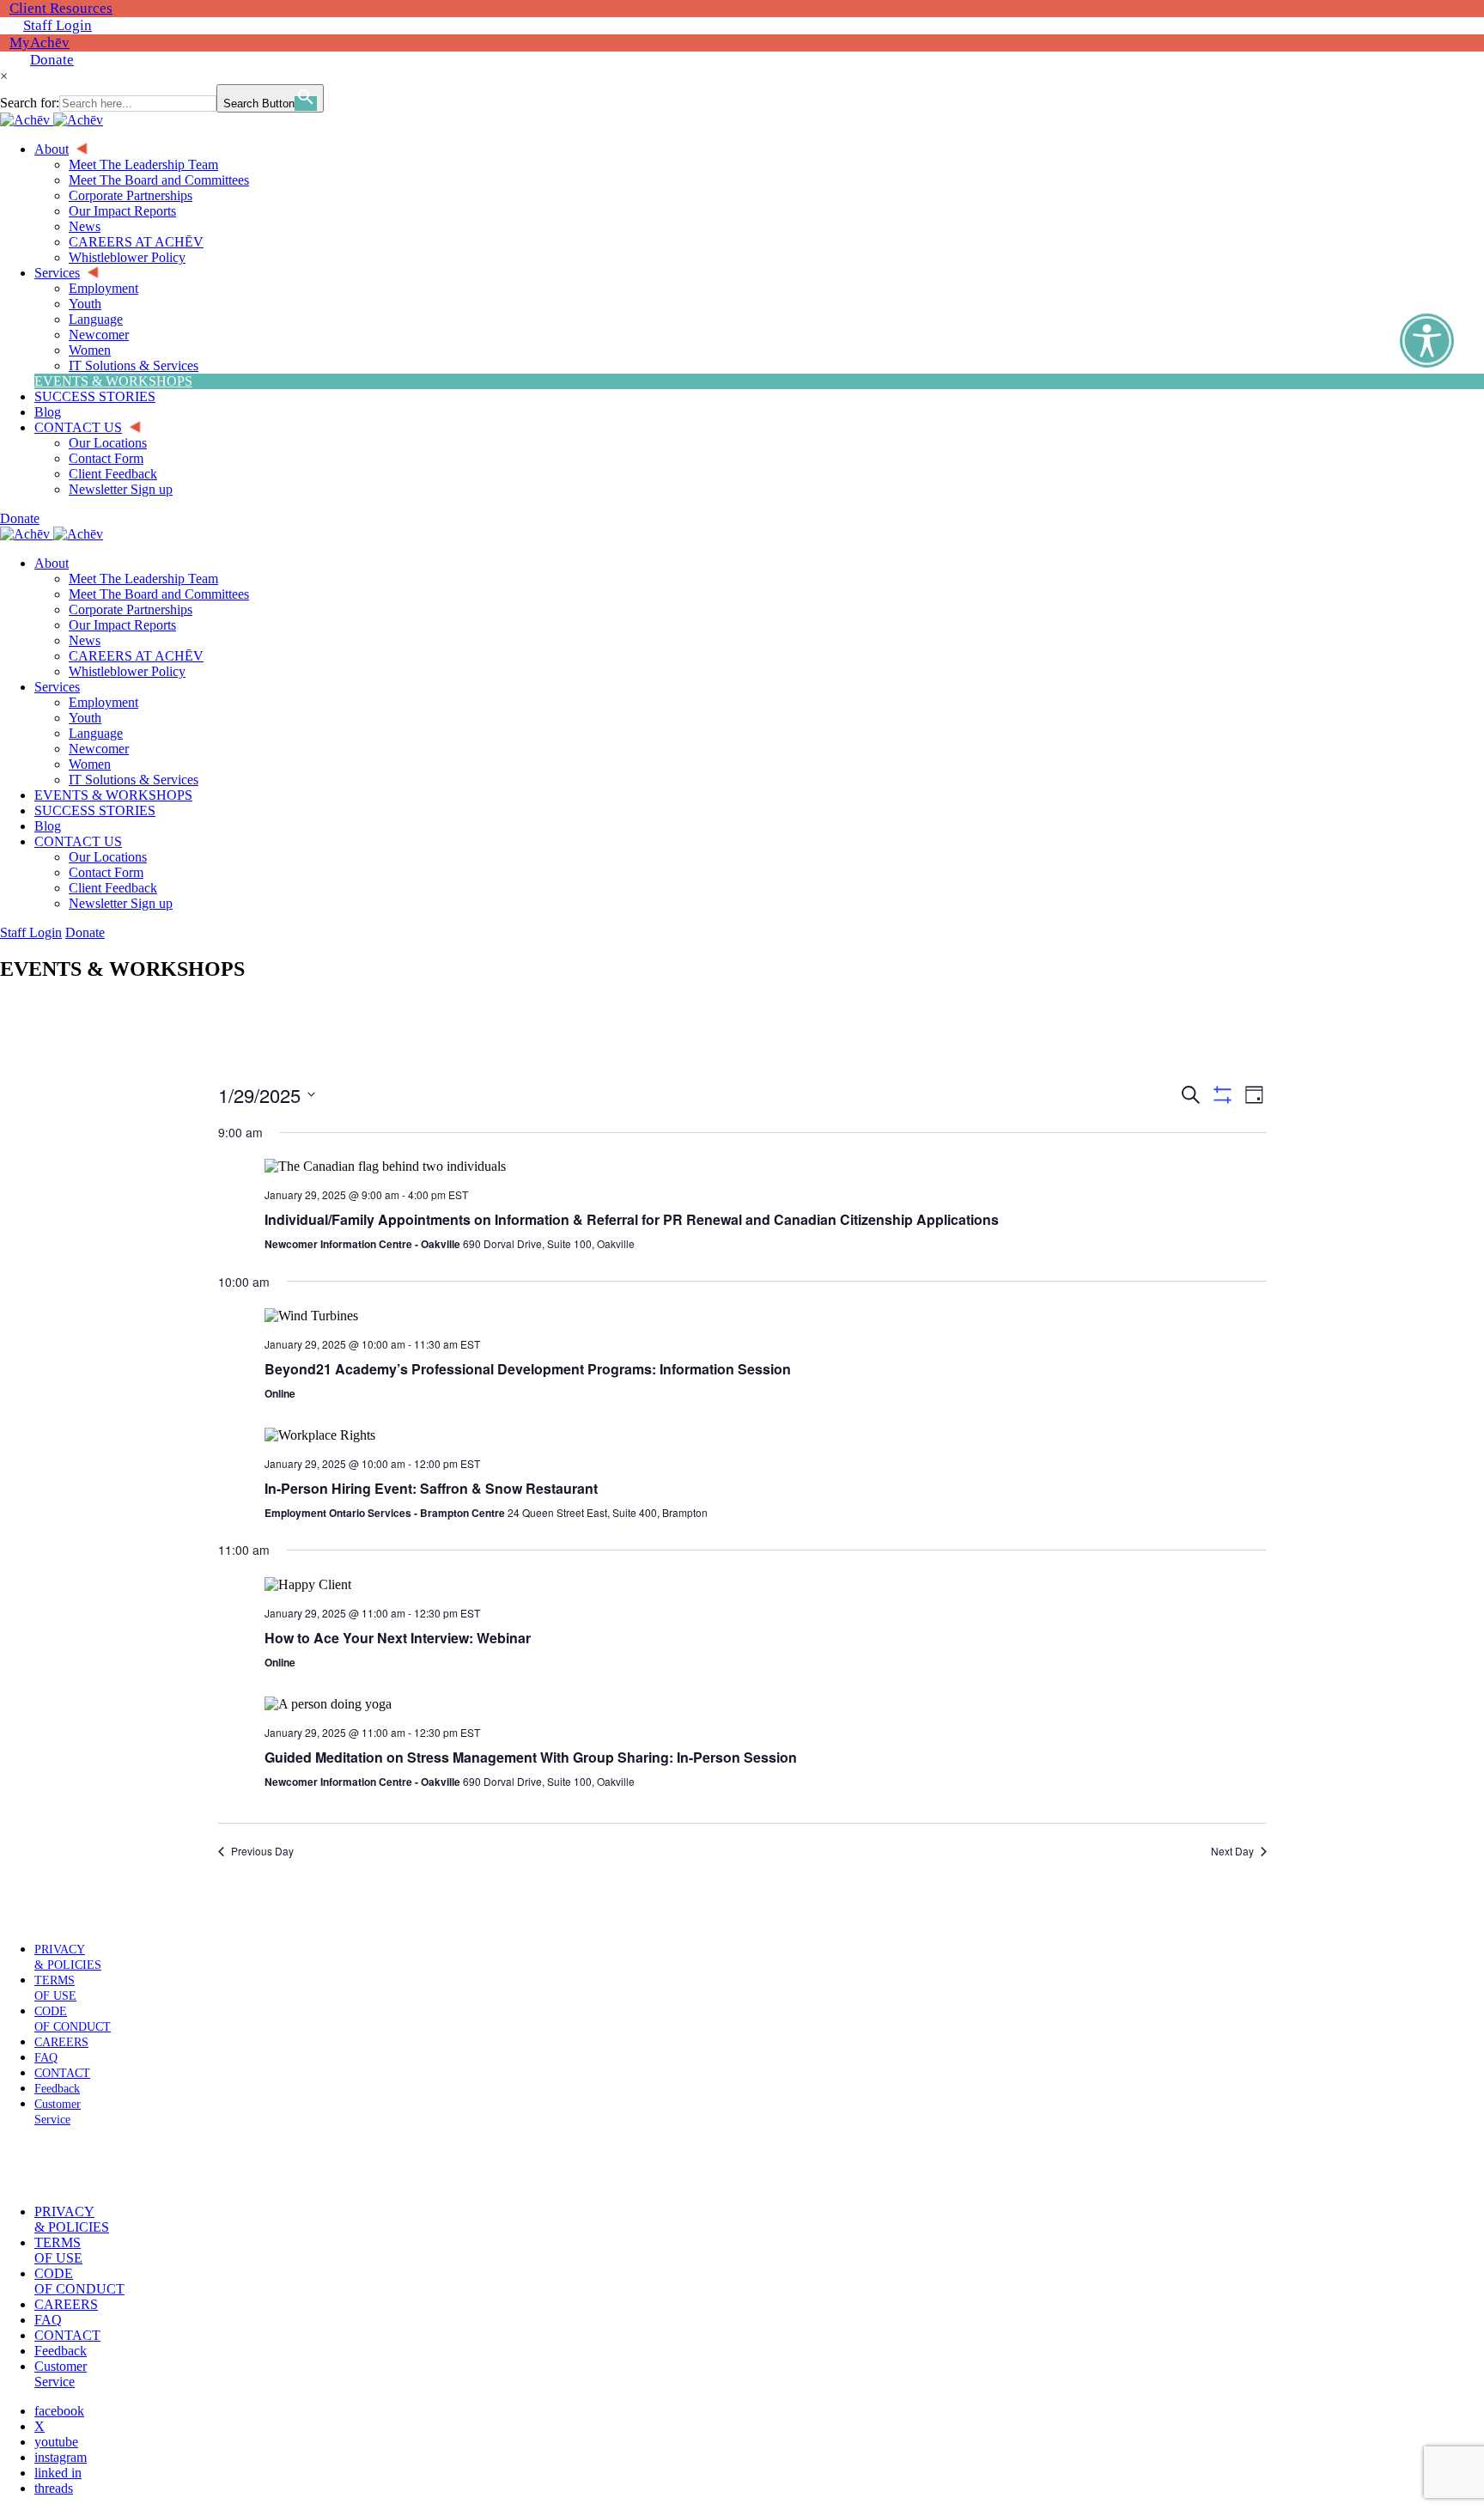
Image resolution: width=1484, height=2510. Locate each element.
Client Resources (61, 8)
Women (90, 764)
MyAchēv (40, 43)
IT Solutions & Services (134, 780)
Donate (52, 60)
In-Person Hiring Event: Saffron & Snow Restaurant (431, 1488)
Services (57, 687)
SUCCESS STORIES (95, 810)
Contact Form (106, 872)
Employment (103, 702)
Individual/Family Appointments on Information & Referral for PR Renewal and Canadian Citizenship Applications (632, 1219)
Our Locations (108, 857)
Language (96, 733)
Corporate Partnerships (131, 609)
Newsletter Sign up (121, 903)
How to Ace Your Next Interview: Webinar (398, 1638)
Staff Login (58, 25)
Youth (85, 718)
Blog (48, 826)
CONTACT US (78, 841)
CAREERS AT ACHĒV (136, 656)
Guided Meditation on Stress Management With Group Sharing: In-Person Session (531, 1757)
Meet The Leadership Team (143, 579)
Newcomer (99, 749)
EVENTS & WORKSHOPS (113, 795)
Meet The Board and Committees (159, 594)
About (52, 563)
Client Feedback (113, 888)
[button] (54, 2166)
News (85, 640)
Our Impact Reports (122, 625)
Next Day (1232, 1851)
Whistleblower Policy (127, 671)
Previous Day (262, 1851)
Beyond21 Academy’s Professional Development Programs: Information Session (528, 1369)
